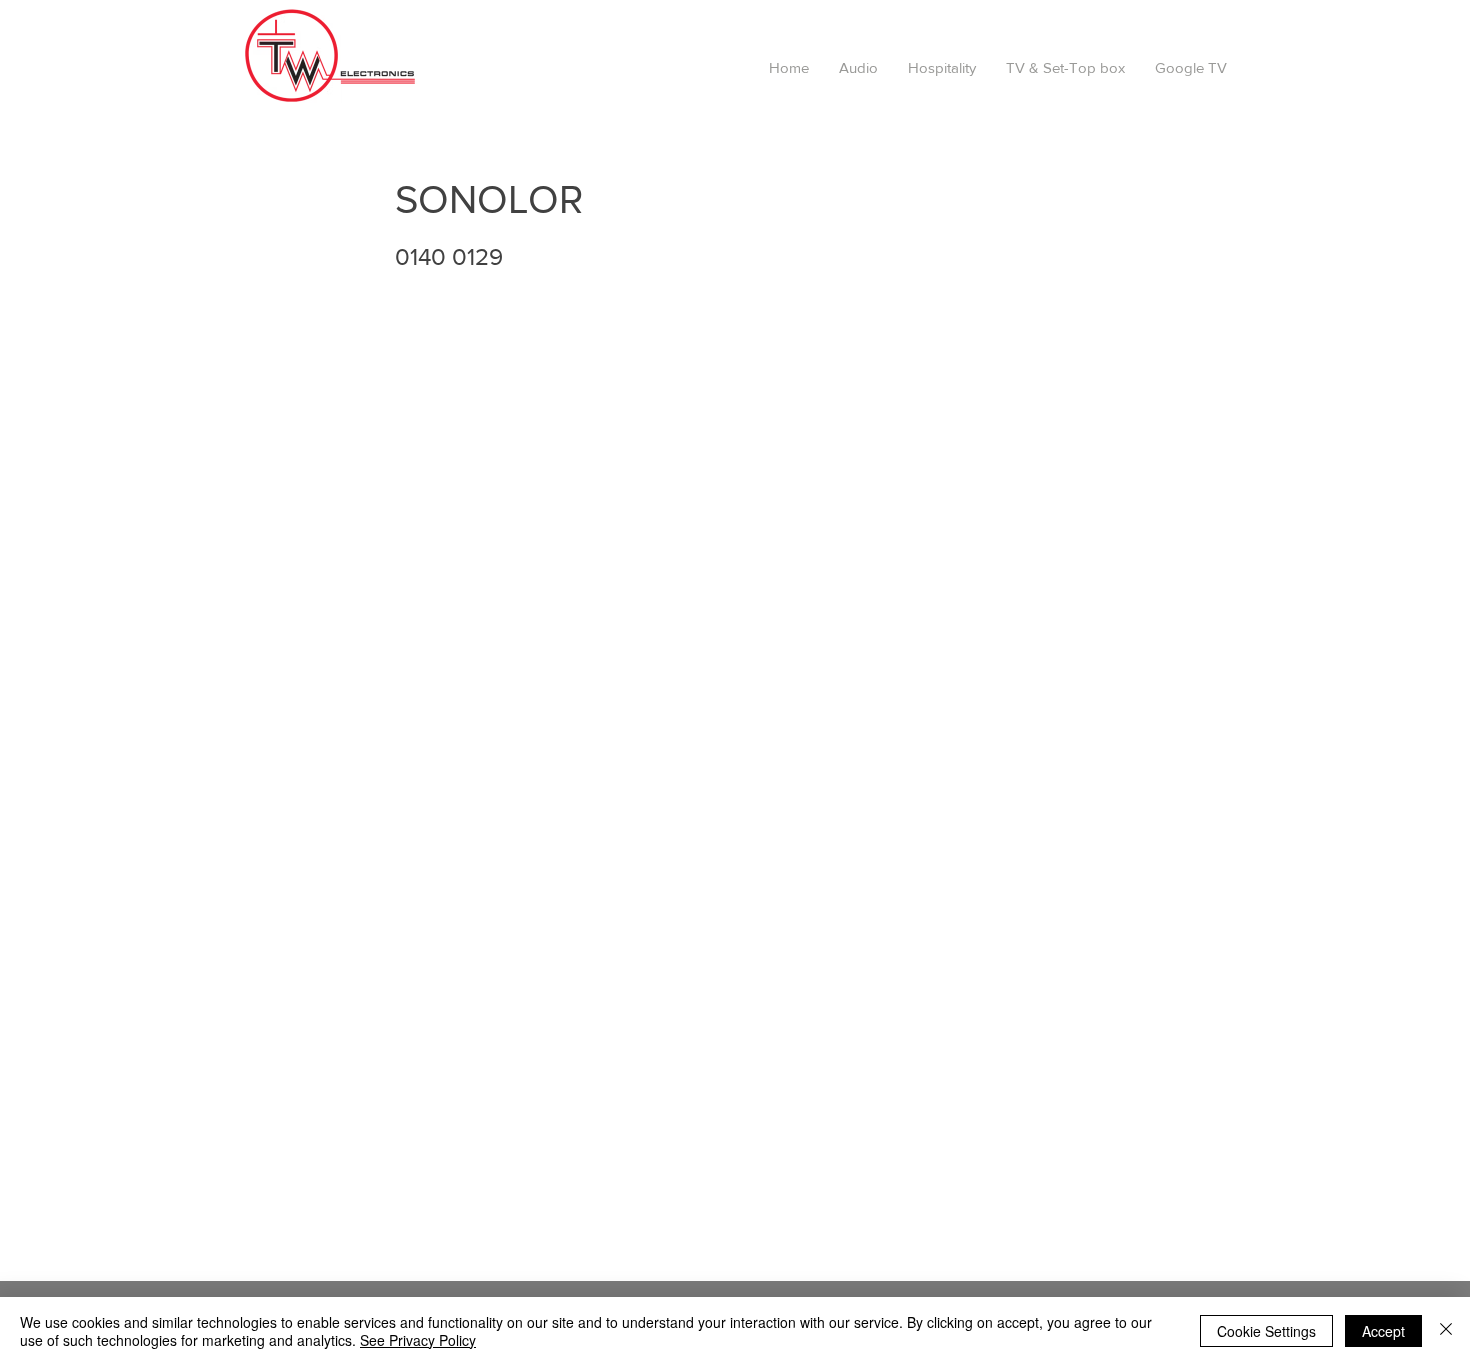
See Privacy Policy (418, 1340)
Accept (1383, 1331)
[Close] (1446, 1331)
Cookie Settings (1266, 1331)
